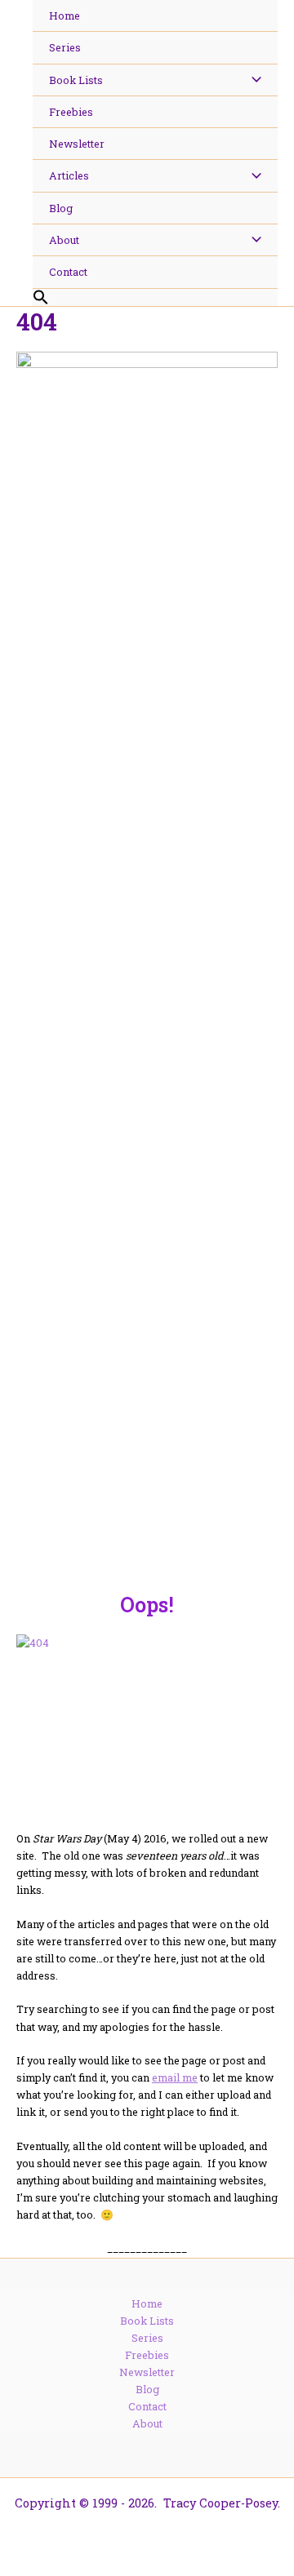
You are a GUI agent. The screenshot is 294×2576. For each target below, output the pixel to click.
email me (175, 2077)
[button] (155, 298)
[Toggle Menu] (252, 80)
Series (147, 2338)
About (147, 2423)
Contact (147, 2406)
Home (147, 2303)
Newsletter (147, 2372)
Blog (147, 2389)
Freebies (147, 2355)
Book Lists (147, 2321)
